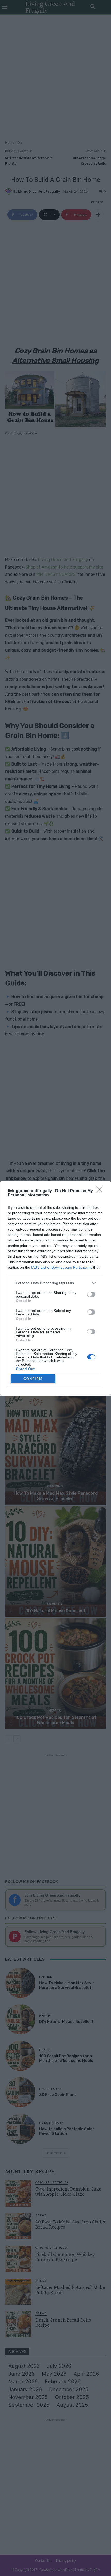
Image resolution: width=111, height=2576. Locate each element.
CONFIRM (33, 1379)
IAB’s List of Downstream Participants (62, 1267)
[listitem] (55, 1283)
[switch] (91, 1294)
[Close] (101, 1191)
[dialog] (55, 1288)
